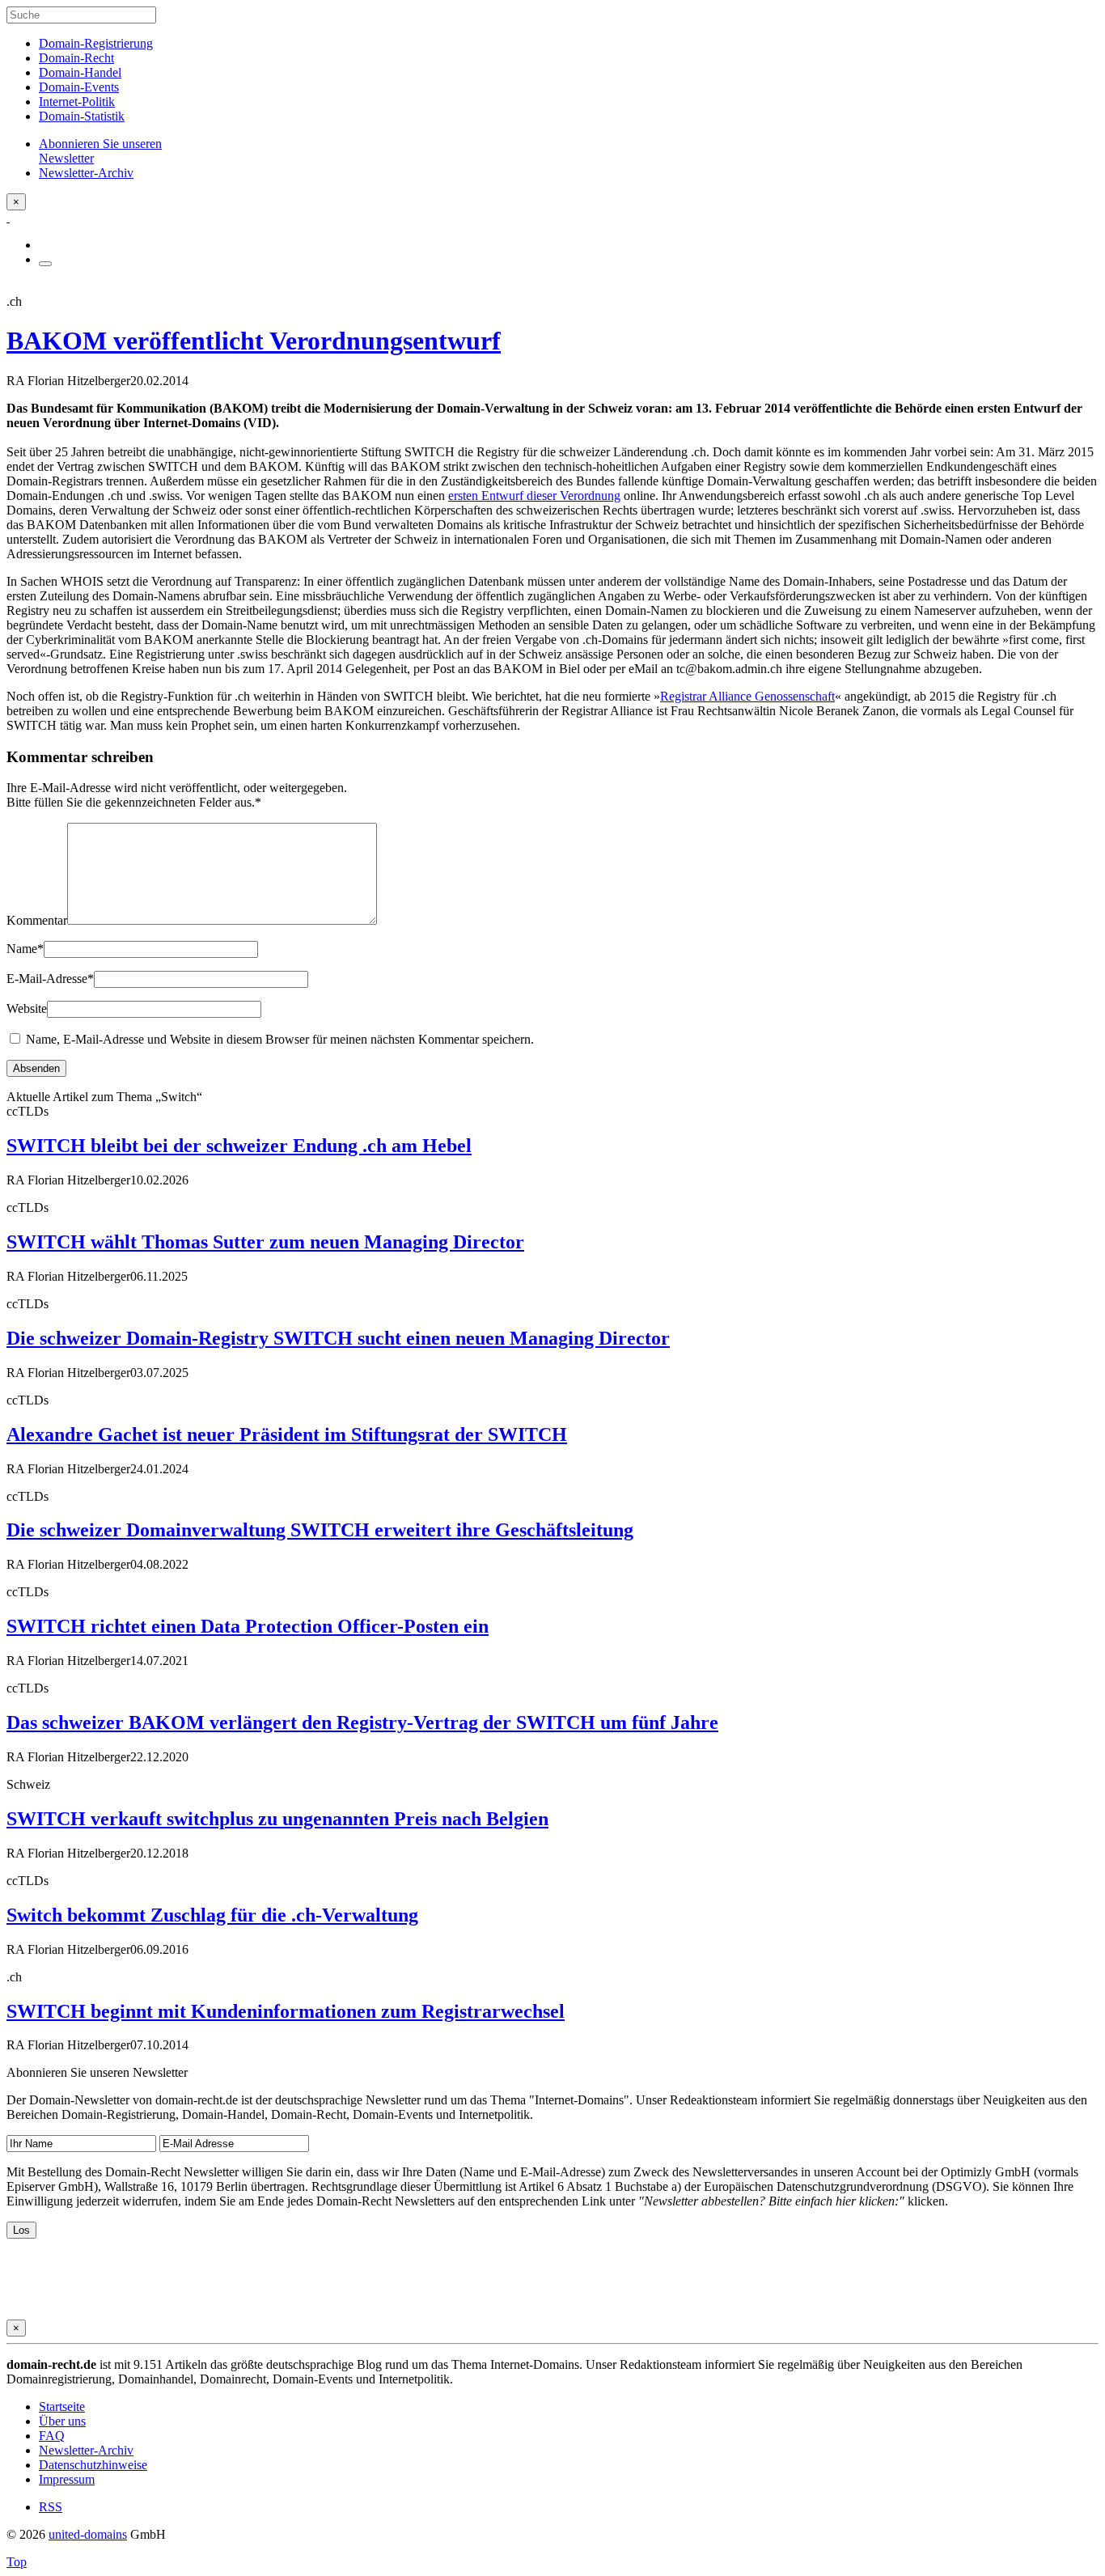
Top (17, 2562)
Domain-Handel (80, 72)
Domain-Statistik (82, 116)
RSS (51, 2507)
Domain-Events (79, 87)
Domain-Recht (76, 58)
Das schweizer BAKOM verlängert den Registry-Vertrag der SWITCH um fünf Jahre (362, 1722)
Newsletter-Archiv (86, 2450)
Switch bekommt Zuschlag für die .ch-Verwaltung (212, 1915)
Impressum (67, 2479)
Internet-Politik (77, 102)
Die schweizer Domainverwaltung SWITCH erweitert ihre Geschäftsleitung (320, 1530)
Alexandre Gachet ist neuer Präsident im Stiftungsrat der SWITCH (287, 1434)
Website (27, 1008)
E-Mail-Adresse (50, 979)
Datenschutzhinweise (93, 2465)
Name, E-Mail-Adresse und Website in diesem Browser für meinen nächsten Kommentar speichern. (280, 1039)
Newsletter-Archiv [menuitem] (86, 173)
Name (25, 949)
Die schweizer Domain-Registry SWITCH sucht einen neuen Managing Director (338, 1338)
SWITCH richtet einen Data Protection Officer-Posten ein (248, 1626)
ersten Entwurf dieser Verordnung (534, 496)
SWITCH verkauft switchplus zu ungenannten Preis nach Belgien (277, 1819)
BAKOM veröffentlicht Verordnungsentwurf (254, 341)
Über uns (62, 2421)
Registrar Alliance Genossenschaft (747, 696)
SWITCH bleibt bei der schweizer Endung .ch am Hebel (239, 1146)
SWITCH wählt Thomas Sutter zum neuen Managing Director (265, 1242)
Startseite (62, 2407)
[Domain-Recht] (8, 217)
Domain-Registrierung (96, 43)
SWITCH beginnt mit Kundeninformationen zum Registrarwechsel (286, 2011)
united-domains (88, 2534)
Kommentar (37, 920)
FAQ (52, 2436)
